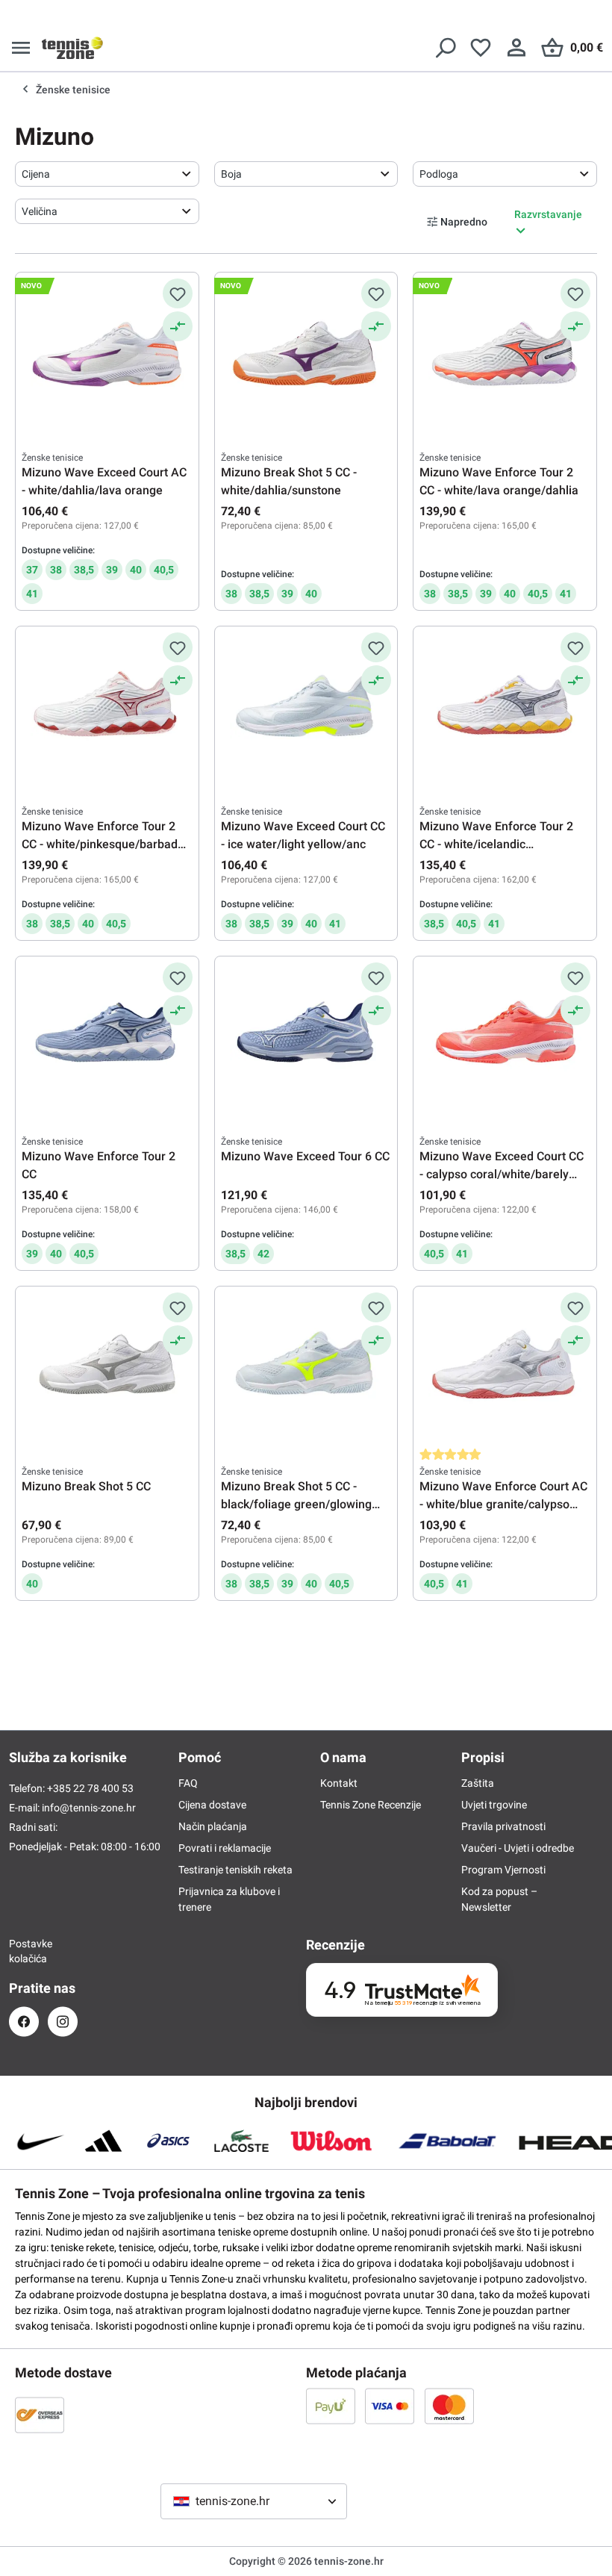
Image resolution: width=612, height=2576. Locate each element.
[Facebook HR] (24, 2022)
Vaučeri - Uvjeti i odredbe (518, 1848)
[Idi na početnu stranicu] (72, 48)
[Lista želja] (481, 48)
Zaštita (478, 1783)
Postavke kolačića (24, 1951)
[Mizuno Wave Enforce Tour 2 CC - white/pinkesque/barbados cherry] (107, 707)
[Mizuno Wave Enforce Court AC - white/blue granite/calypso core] (505, 1367)
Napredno (464, 222)
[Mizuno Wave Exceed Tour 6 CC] (306, 1037)
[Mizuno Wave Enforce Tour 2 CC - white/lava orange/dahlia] (505, 353)
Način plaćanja (213, 1826)
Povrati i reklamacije (225, 1848)
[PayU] (331, 2406)
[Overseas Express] (40, 2415)
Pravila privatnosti (503, 1826)
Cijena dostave (212, 1805)
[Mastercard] (449, 2406)
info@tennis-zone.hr (89, 1808)
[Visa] (390, 2406)
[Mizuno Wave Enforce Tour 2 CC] (107, 1037)
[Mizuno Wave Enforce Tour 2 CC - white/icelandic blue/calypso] (505, 707)
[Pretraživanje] (445, 48)
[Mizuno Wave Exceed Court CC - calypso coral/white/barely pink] (505, 1037)
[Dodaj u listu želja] (178, 293)
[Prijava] (516, 48)
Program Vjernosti (503, 1870)
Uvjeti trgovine (494, 1805)
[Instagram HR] (63, 2022)
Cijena (36, 174)
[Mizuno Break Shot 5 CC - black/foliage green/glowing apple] (306, 1367)
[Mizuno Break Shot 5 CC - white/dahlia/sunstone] (306, 353)
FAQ (188, 1783)
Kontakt (339, 1783)
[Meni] (21, 48)
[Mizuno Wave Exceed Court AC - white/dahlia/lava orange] (107, 353)
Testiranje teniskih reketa (235, 1870)
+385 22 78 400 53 (90, 1788)
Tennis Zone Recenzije (371, 1805)
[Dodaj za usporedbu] (178, 326)
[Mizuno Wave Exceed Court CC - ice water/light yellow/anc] (306, 707)
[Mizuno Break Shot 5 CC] (107, 1367)
